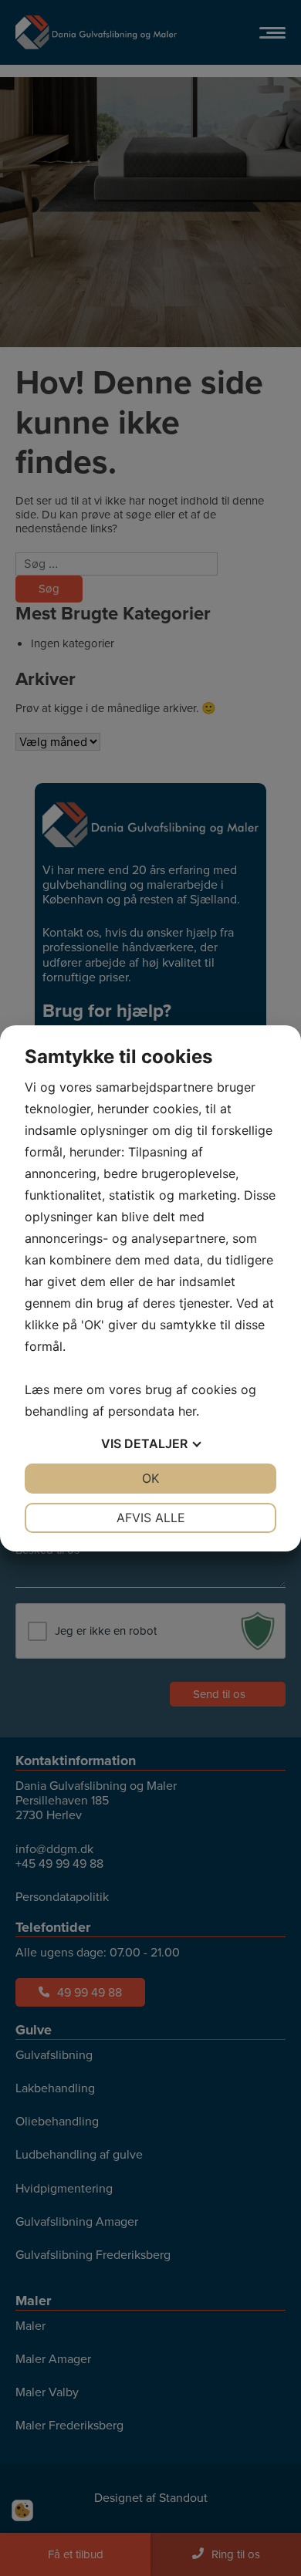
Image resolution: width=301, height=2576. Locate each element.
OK (150, 1478)
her (187, 1411)
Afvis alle (151, 1518)
